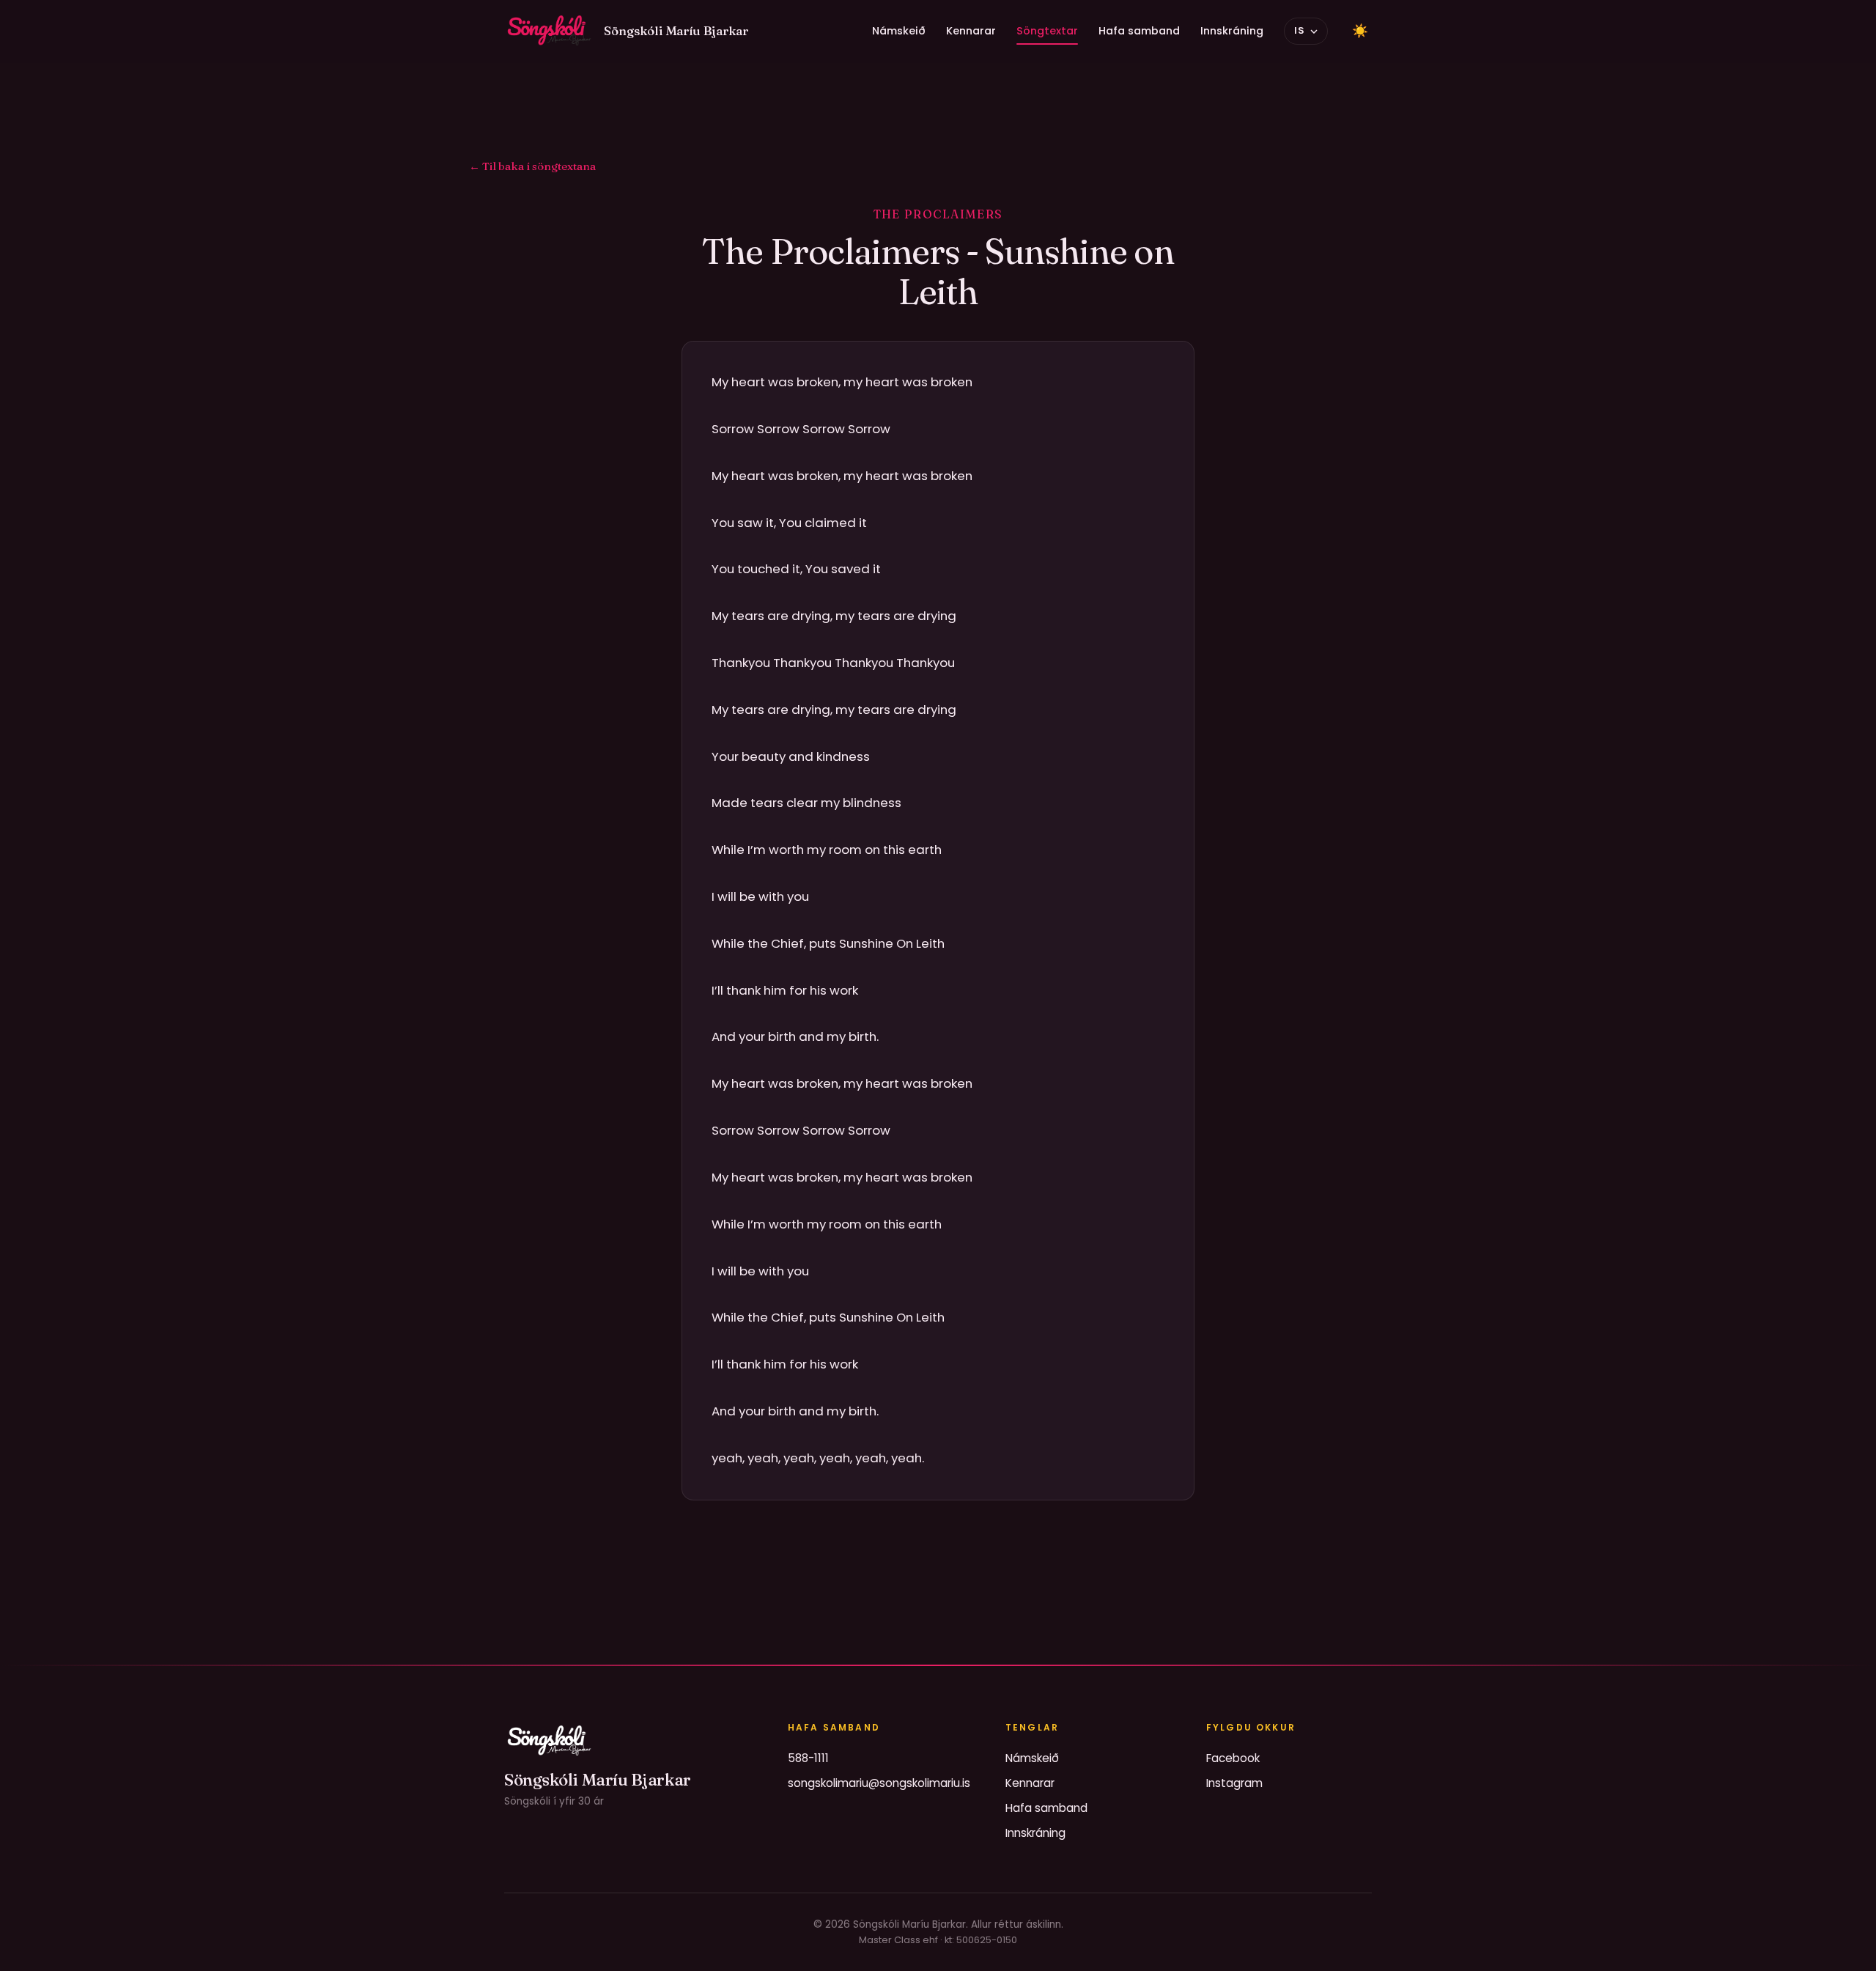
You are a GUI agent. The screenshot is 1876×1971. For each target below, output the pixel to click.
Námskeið (899, 31)
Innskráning (1232, 31)
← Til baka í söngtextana (532, 166)
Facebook (1233, 1758)
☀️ (1360, 31)
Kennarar (971, 31)
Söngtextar (1047, 31)
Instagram (1234, 1783)
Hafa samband (1139, 31)
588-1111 (808, 1758)
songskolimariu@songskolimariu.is (879, 1783)
